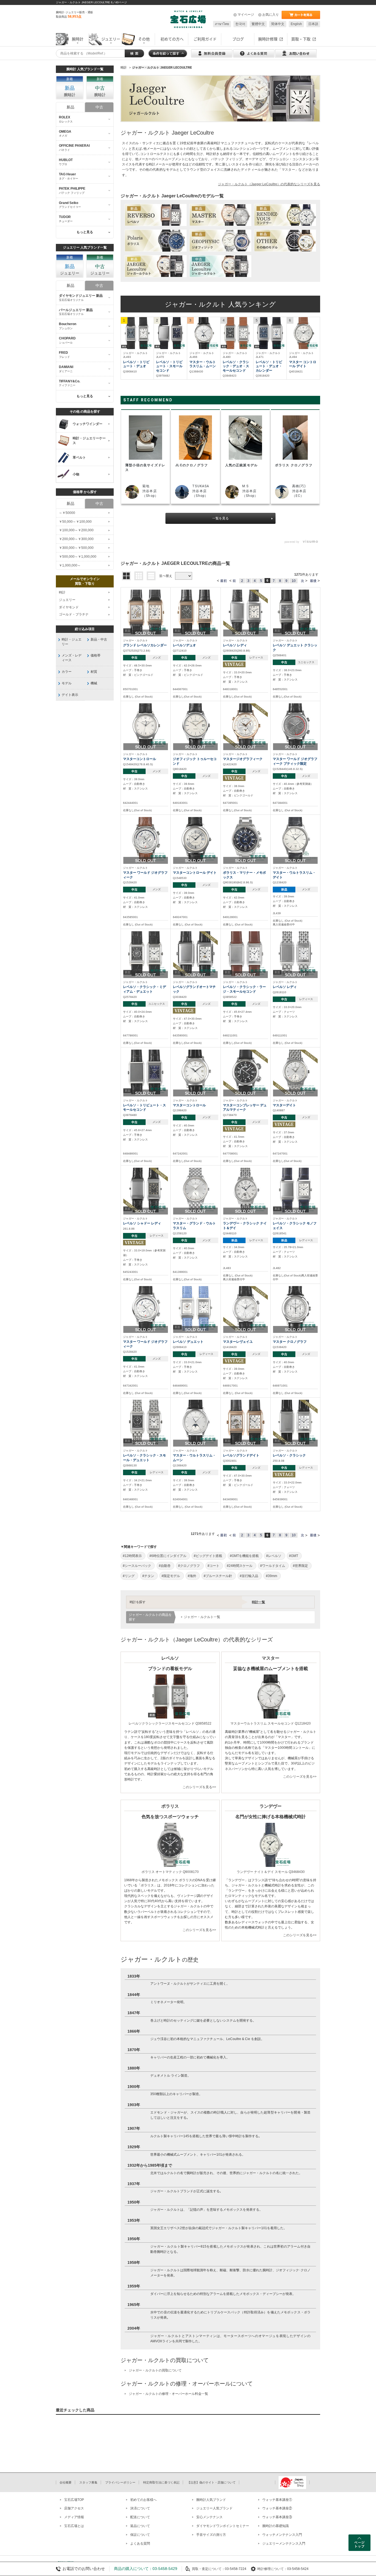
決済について (140, 2508)
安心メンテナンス (209, 2517)
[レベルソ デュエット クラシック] (295, 612)
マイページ (246, 15)
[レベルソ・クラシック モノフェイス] (295, 1190)
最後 (313, 581)
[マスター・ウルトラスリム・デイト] (295, 839)
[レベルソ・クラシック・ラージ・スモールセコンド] (246, 953)
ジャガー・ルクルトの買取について (155, 2370)
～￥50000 (67, 513)
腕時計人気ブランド (211, 2500)
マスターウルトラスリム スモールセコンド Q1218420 (271, 1723)
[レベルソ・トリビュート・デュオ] (137, 333)
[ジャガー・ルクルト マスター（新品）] (220, 215)
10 (294, 581)
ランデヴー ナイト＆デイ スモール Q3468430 (271, 1872)
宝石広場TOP (74, 2500)
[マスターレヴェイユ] (246, 1308)
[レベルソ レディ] (246, 612)
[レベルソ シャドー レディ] (146, 1190)
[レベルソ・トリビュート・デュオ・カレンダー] (270, 333)
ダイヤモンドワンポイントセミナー (223, 2526)
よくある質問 (140, 2544)
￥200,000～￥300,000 (76, 539)
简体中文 (278, 24)
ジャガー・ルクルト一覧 (202, 1617)
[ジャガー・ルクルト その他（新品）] (285, 241)
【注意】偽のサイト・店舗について (211, 2482)
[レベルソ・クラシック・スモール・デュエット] (146, 1422)
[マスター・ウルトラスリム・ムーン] (204, 333)
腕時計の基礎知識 (276, 2526)
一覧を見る (220, 518)
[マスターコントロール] (146, 725)
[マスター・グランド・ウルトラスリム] (195, 1190)
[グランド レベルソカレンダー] (146, 612)
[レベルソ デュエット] (195, 1308)
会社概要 (66, 2482)
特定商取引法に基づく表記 (161, 2482)
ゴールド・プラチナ (74, 614)
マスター (288, 170)
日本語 (313, 24)
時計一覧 (258, 1602)
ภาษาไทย (222, 24)
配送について (140, 2517)
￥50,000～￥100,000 (75, 522)
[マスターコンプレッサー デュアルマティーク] (246, 1072)
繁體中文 (258, 24)
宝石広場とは (74, 2526)
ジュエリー (67, 600)
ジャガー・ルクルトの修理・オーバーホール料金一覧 (168, 2394)
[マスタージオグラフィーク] (246, 725)
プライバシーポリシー (120, 2482)
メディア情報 (74, 2517)
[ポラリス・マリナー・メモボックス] (246, 839)
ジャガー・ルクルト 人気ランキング (220, 304)
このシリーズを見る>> (199, 1787)
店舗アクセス (74, 2508)
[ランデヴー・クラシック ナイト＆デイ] (246, 1190)
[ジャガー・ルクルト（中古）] (220, 267)
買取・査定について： (208, 2569)
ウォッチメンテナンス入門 (282, 2535)
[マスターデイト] (295, 1072)
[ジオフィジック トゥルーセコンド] (195, 725)
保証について (140, 2535)
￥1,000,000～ (70, 565)
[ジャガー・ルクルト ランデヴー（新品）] (285, 215)
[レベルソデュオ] (195, 612)
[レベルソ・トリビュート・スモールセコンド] (170, 333)
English (296, 24)
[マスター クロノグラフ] (295, 1308)
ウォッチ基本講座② (277, 2508)
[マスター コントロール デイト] (303, 333)
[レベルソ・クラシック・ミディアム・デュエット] (146, 953)
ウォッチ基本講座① (277, 2500)
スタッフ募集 (88, 2482)
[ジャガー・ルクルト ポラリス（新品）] (156, 241)
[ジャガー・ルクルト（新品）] (156, 267)
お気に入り (271, 15)
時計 (62, 592)
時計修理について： (272, 2569)
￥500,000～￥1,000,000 (78, 557)
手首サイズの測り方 (211, 2535)
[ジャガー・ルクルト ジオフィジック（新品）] (220, 241)
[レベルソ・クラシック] (295, 1422)
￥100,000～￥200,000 (76, 530)
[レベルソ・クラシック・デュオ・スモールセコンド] (237, 333)
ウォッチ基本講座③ (277, 2517)
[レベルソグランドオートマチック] (195, 953)
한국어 (240, 24)
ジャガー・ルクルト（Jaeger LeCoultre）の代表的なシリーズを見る (269, 184)
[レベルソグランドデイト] (246, 1422)
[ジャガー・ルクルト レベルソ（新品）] (156, 215)
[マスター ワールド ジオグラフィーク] (146, 839)
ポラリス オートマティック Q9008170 (170, 1872)
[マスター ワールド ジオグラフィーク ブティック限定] (295, 725)
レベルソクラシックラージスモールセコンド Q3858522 (170, 1723)
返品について (140, 2526)
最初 (224, 581)
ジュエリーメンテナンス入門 (284, 2544)
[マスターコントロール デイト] (195, 839)
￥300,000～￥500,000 (76, 548)
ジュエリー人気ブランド (214, 2508)
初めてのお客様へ (143, 2500)
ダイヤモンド (69, 607)
